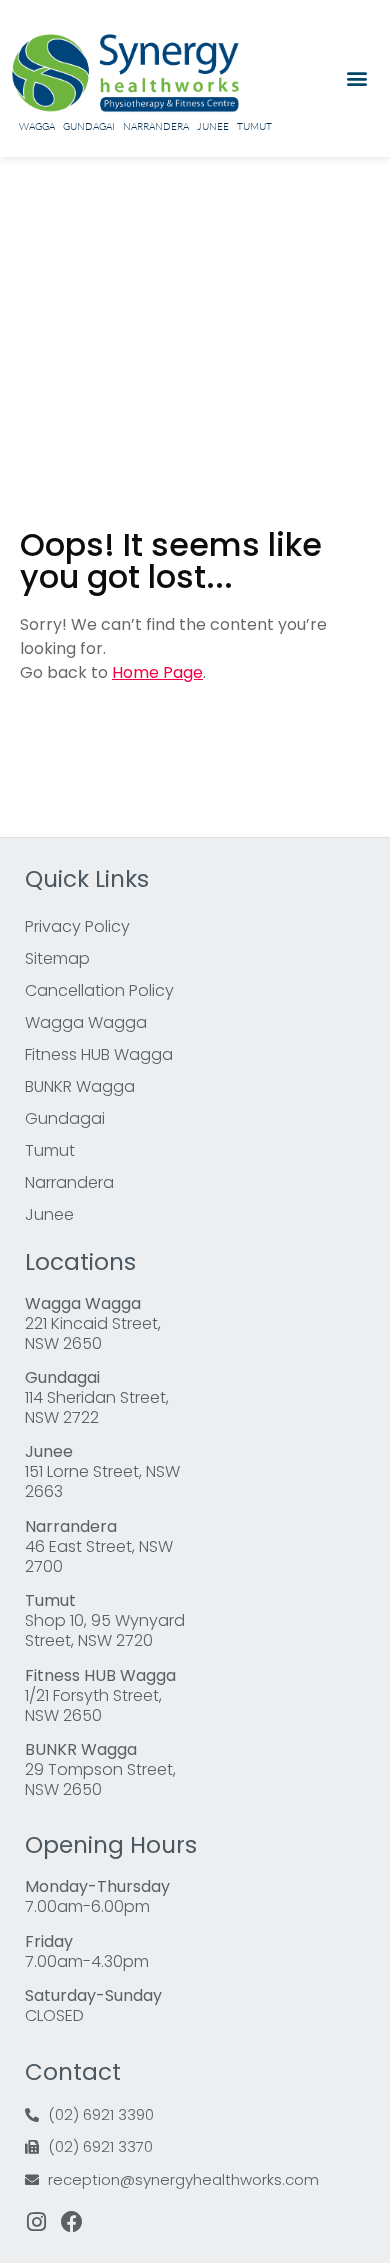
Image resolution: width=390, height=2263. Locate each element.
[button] (357, 78)
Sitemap (57, 958)
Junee (213, 126)
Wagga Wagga (86, 1022)
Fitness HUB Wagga (99, 1054)
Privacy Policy (77, 926)
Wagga (37, 126)
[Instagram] (36, 2222)
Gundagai (89, 126)
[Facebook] (72, 2222)
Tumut (254, 126)
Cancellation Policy (99, 990)
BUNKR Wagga (80, 1086)
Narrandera (156, 126)
